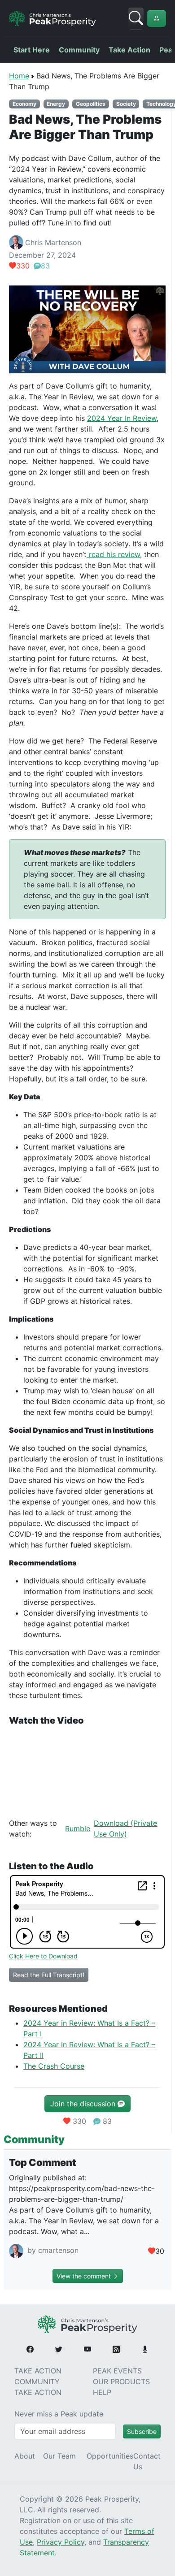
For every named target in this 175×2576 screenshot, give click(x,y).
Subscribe (142, 2431)
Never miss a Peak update (59, 2414)
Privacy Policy (61, 2542)
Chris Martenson (53, 242)
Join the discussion (84, 2104)
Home (19, 76)
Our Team (59, 2456)
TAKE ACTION (38, 2371)
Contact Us (147, 2461)
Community (79, 50)
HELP (102, 2392)
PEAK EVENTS (117, 2371)
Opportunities (110, 2456)
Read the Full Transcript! (49, 1975)
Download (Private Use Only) (125, 1828)
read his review (113, 554)
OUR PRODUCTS (121, 2382)
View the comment (85, 2276)
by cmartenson (52, 2251)
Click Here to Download (43, 1956)
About (25, 2456)
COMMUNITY (37, 2382)
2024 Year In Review (122, 418)
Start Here (32, 50)
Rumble (78, 1828)
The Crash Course (54, 2066)
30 (160, 2251)
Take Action (129, 50)
